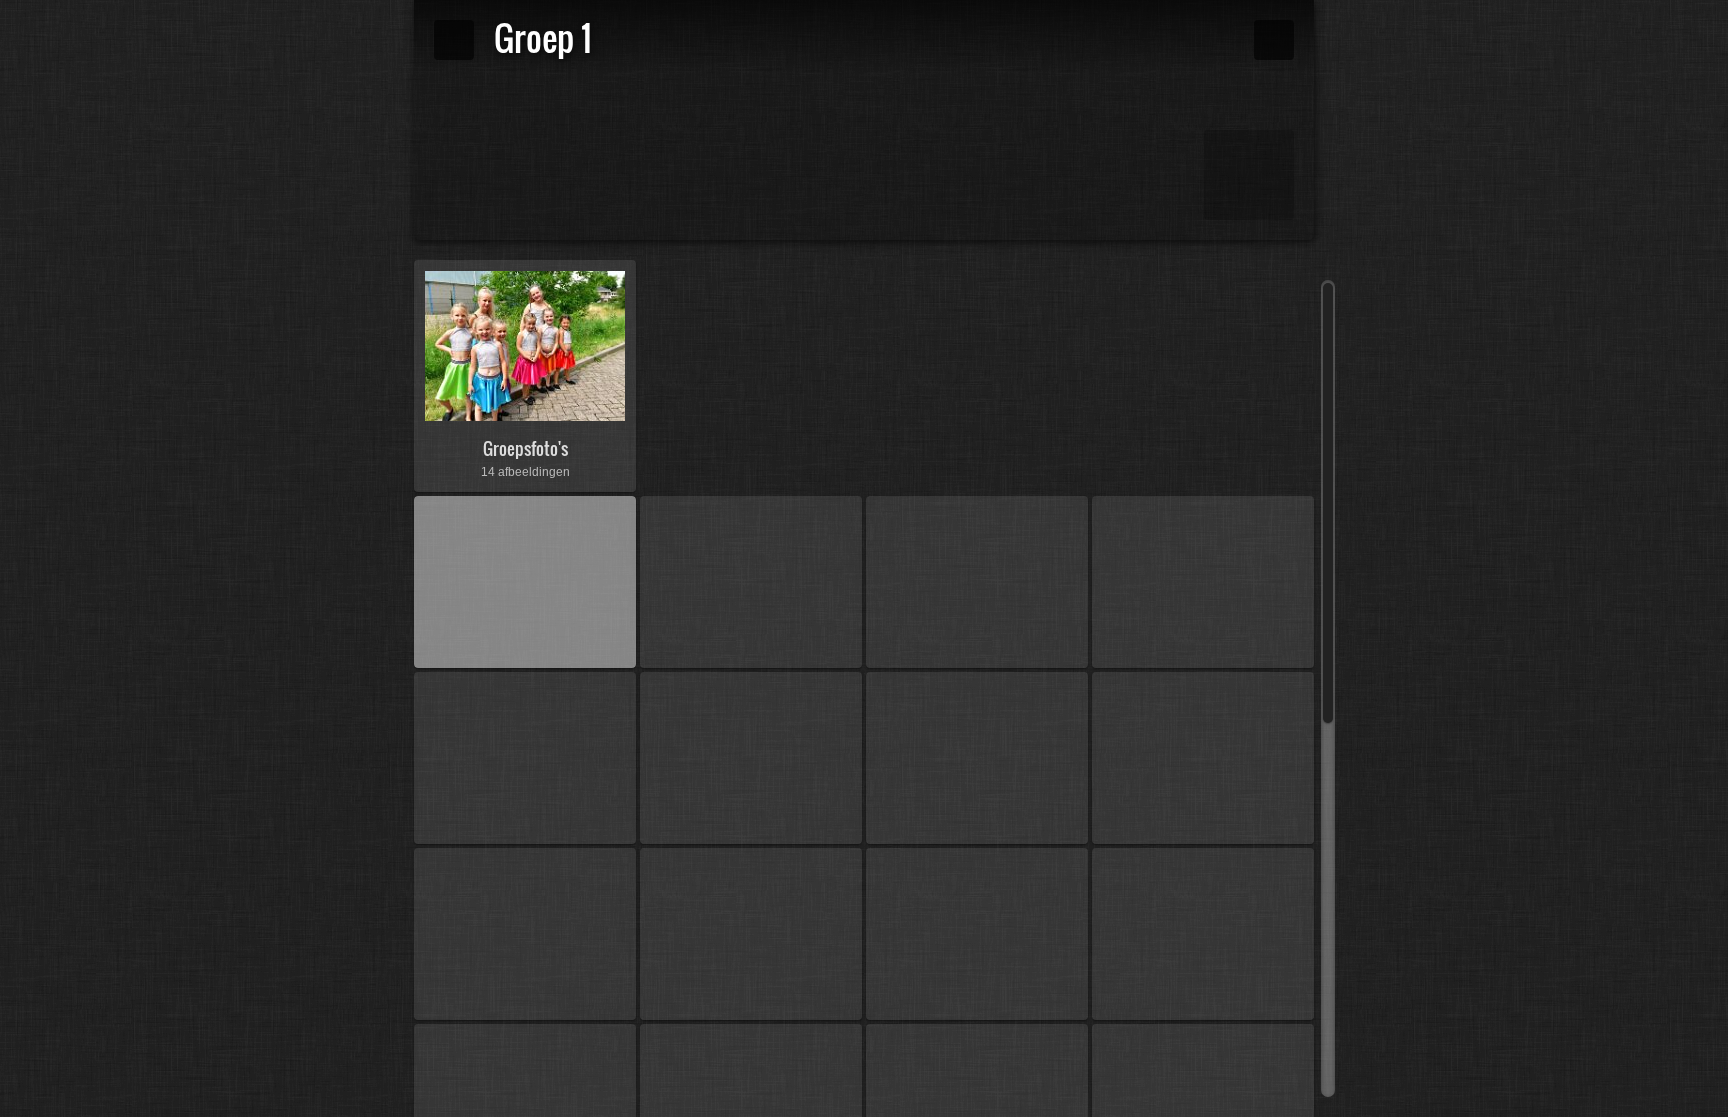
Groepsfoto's (525, 448)
